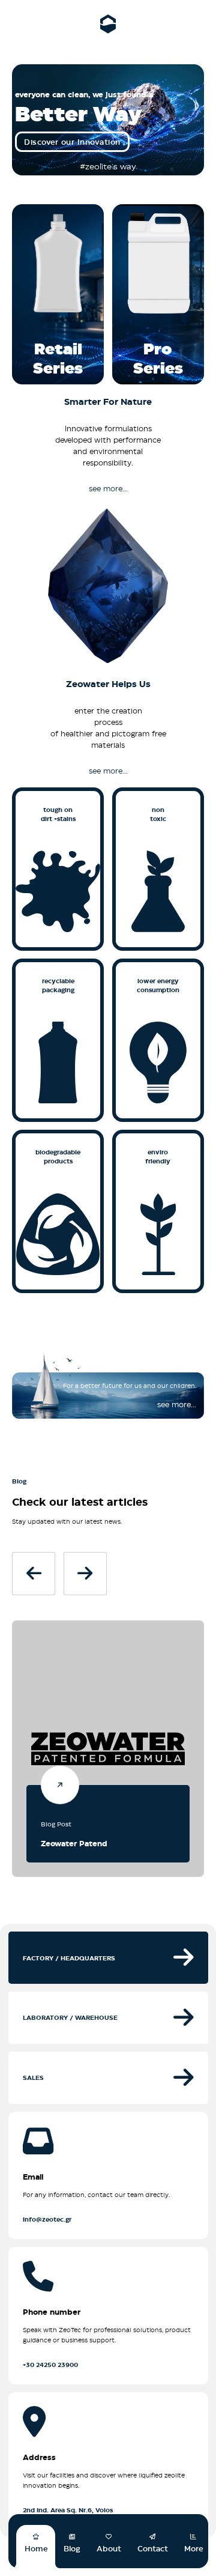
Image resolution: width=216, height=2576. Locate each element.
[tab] (108, 1957)
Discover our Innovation (72, 142)
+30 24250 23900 (50, 2365)
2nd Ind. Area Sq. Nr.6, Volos (68, 2510)
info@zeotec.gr (47, 2219)
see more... (108, 488)
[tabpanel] (108, 2321)
